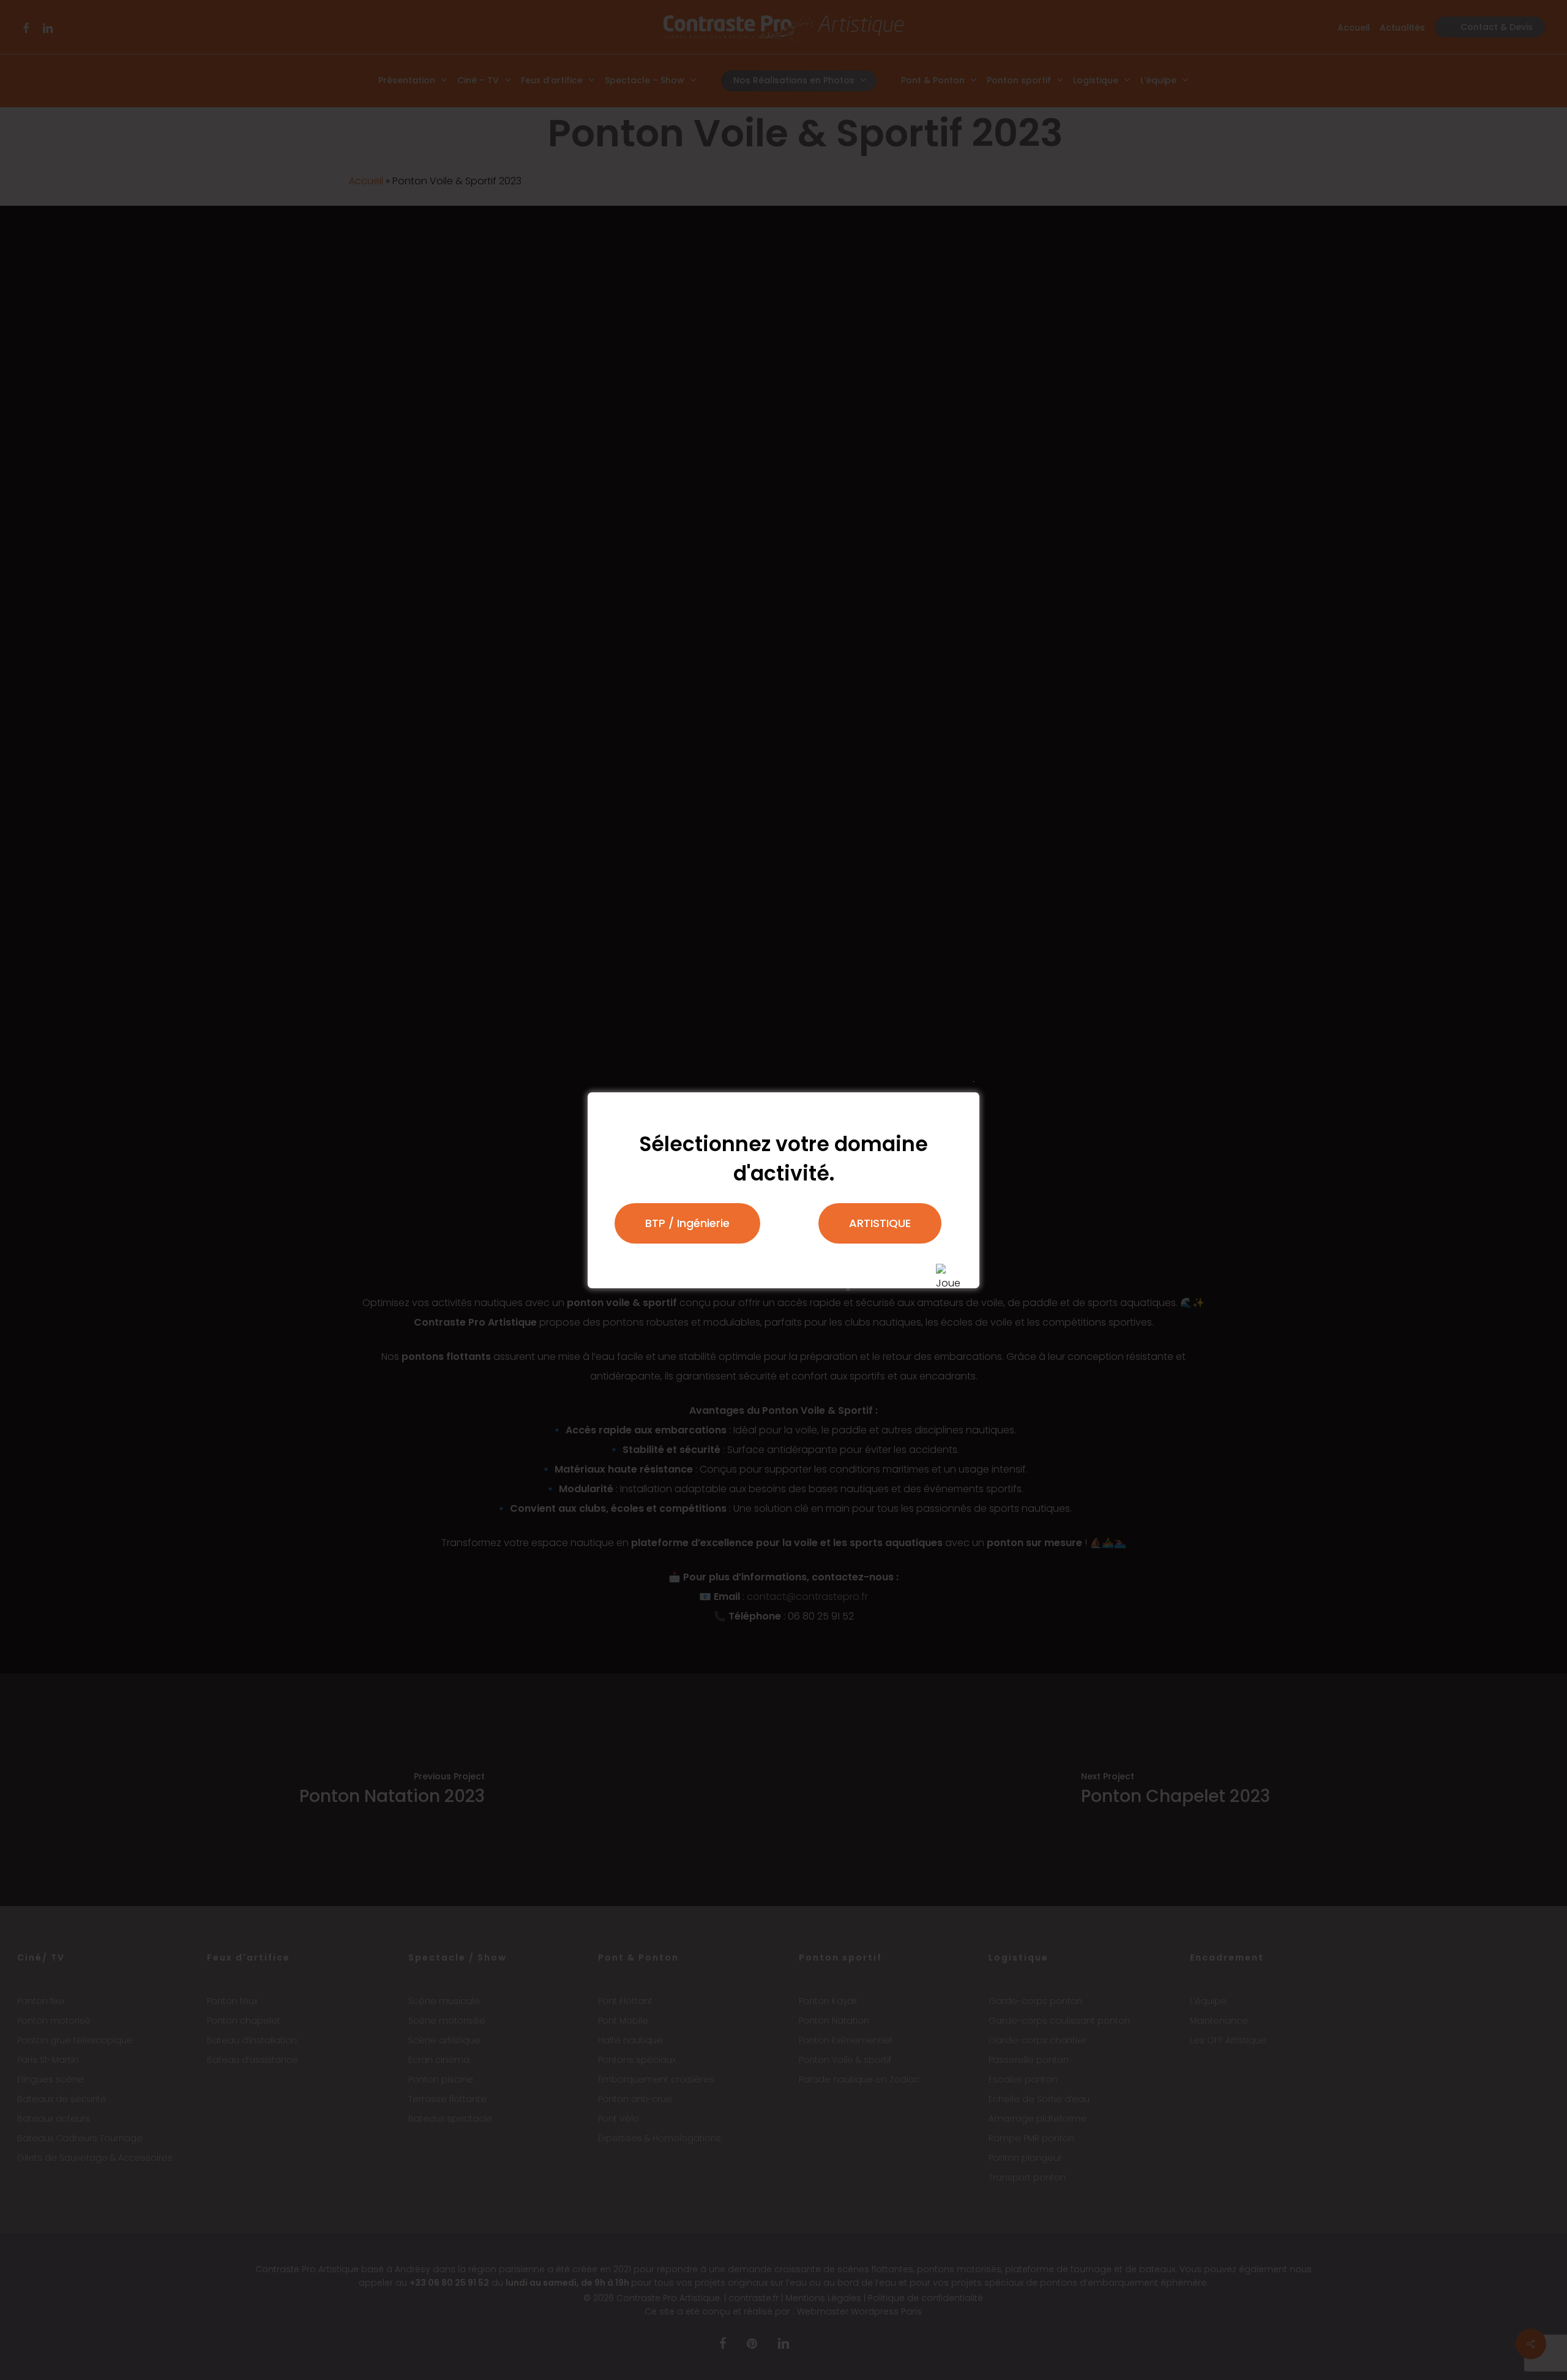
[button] (687, 1223)
